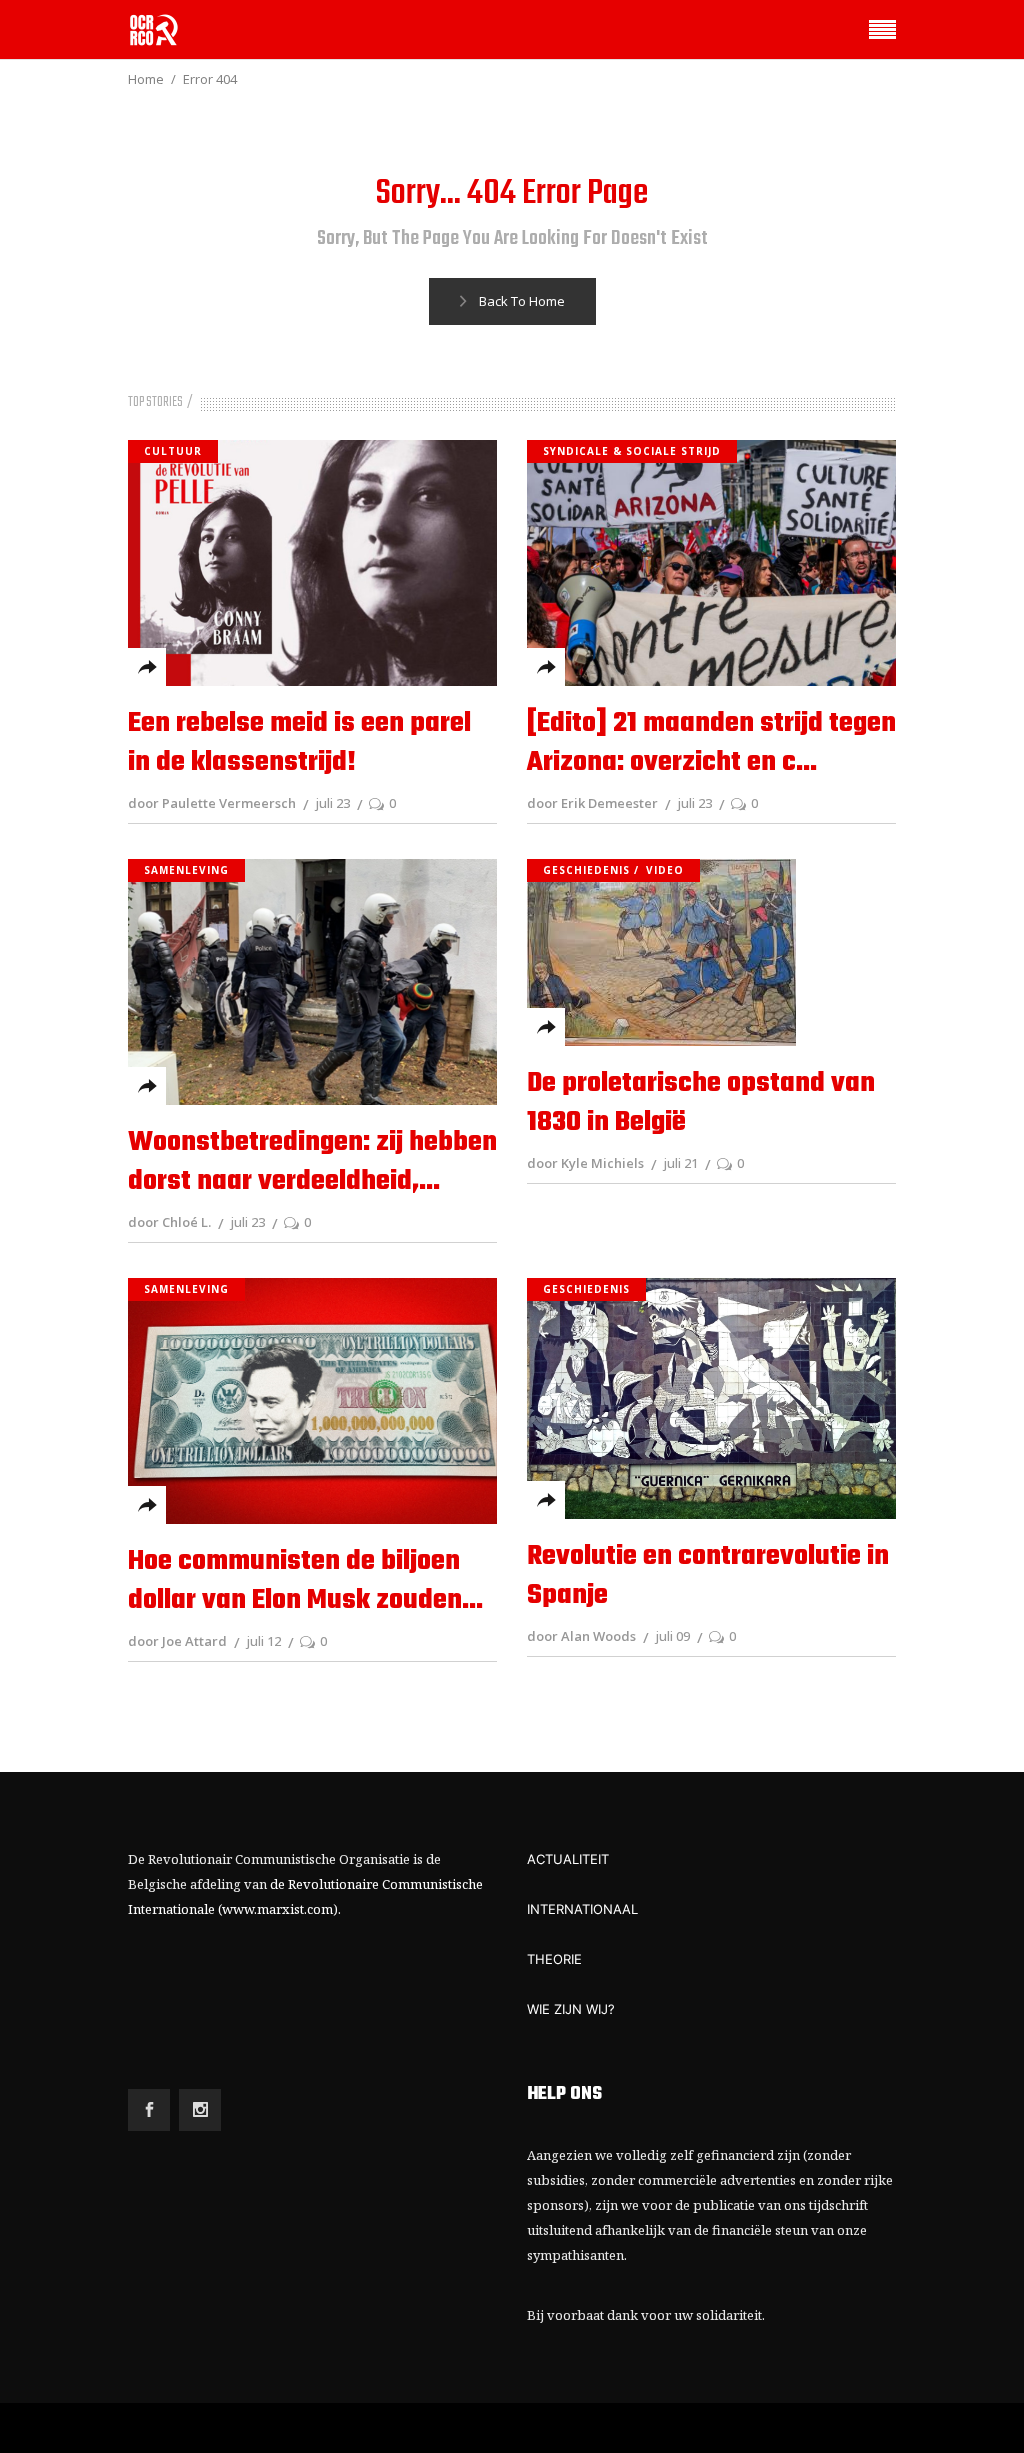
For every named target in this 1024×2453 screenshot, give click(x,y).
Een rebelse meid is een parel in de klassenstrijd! (299, 743)
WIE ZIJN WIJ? (571, 2009)
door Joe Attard (177, 1641)
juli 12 (263, 1641)
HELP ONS (564, 2094)
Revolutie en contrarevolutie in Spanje (708, 1576)
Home (146, 79)
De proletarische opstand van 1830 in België (701, 1103)
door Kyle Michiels (585, 1163)
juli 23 (332, 803)
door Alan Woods (581, 1636)
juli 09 (672, 1636)
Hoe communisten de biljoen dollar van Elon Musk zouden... (305, 1581)
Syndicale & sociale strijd (632, 451)
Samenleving (186, 870)
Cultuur (173, 451)
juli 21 (680, 1163)
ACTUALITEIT (568, 1859)
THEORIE (554, 1959)
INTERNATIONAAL (582, 1909)
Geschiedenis (586, 870)
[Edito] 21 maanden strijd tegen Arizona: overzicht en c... (711, 743)
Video (665, 870)
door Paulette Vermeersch (212, 803)
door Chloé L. (169, 1222)
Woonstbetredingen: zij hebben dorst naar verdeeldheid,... (312, 1162)
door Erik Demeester (592, 803)
